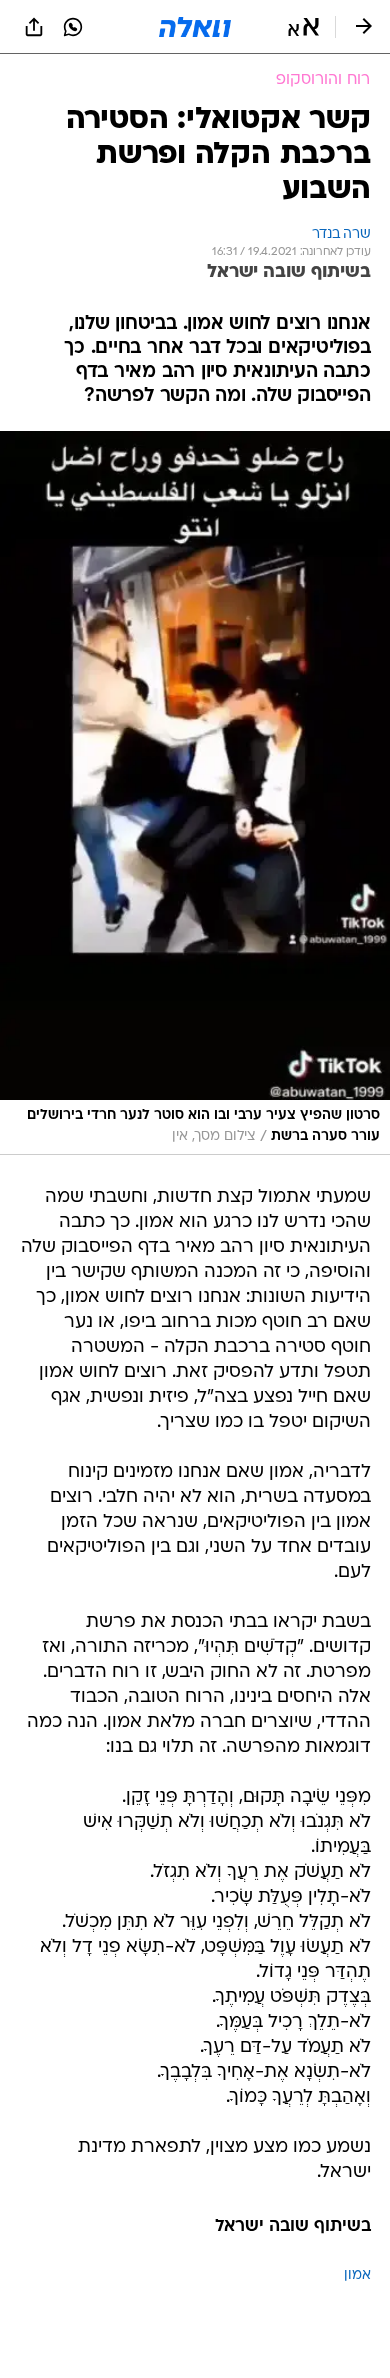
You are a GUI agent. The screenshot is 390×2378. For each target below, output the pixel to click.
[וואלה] (195, 27)
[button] (303, 27)
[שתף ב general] (34, 27)
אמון (357, 2275)
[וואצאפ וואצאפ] (73, 27)
